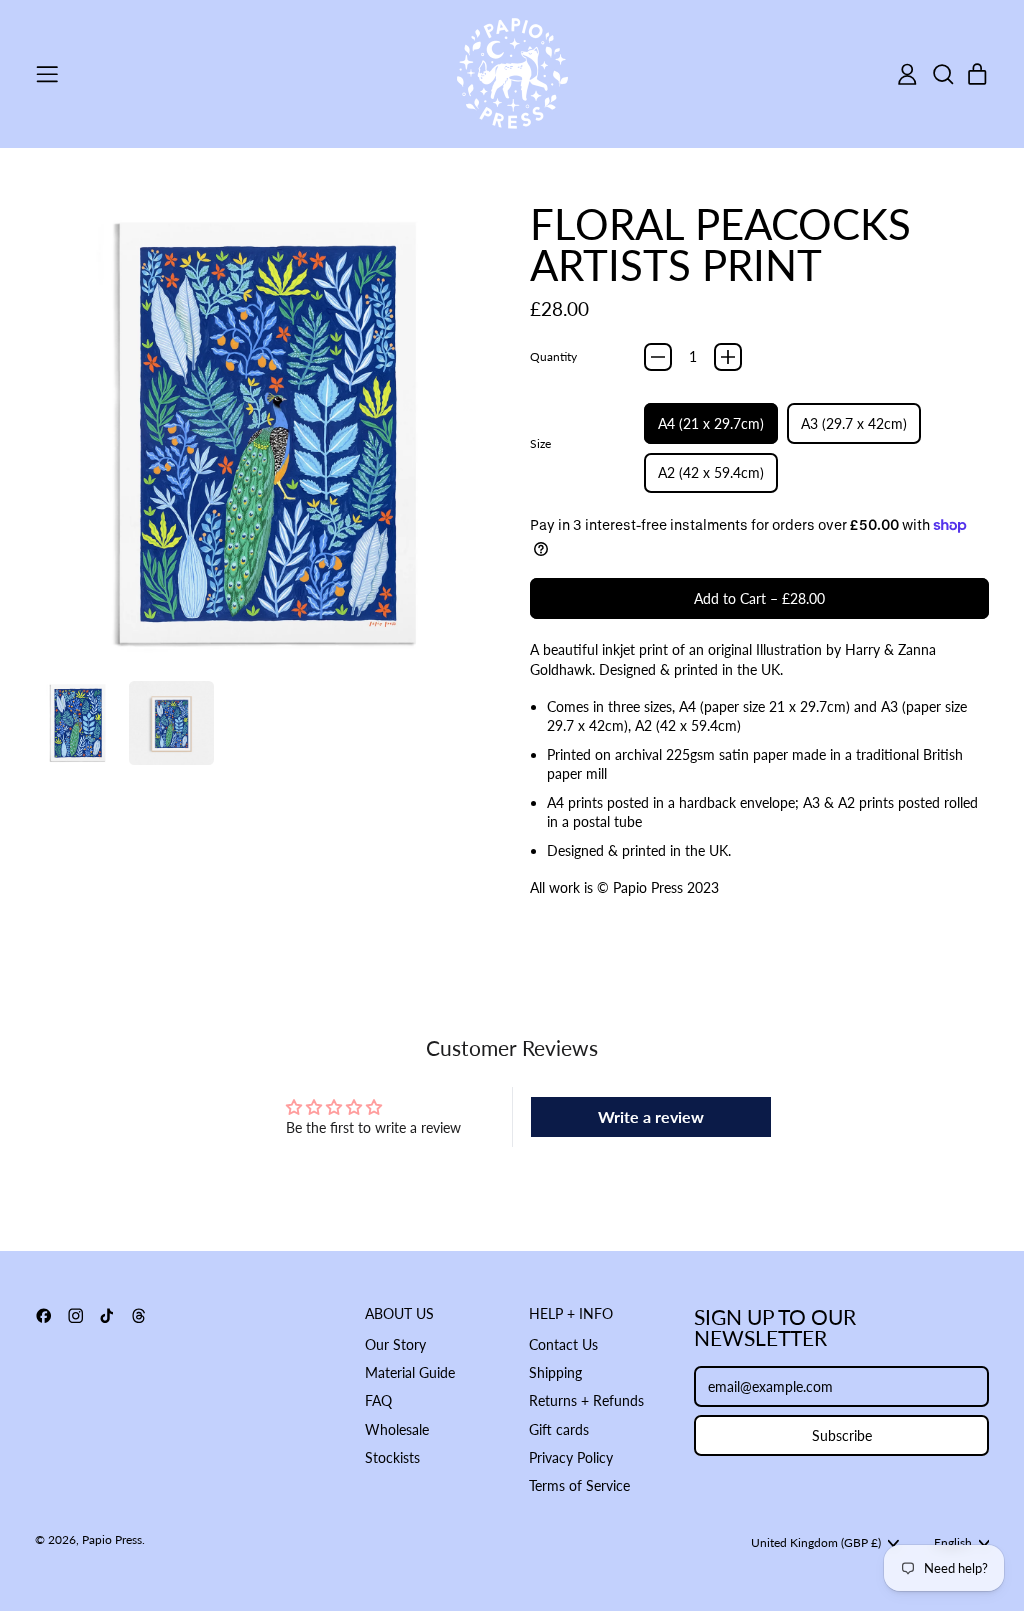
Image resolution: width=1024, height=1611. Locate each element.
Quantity (553, 356)
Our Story (395, 1344)
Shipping (555, 1372)
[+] (728, 357)
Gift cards (559, 1429)
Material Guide (410, 1372)
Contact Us (563, 1344)
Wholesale (397, 1429)
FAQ (378, 1400)
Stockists (392, 1457)
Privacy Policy (571, 1457)
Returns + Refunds (586, 1400)
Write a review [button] (651, 1116)
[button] (942, 74)
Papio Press (112, 1539)
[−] (658, 357)
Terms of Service (579, 1485)
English (953, 1542)
